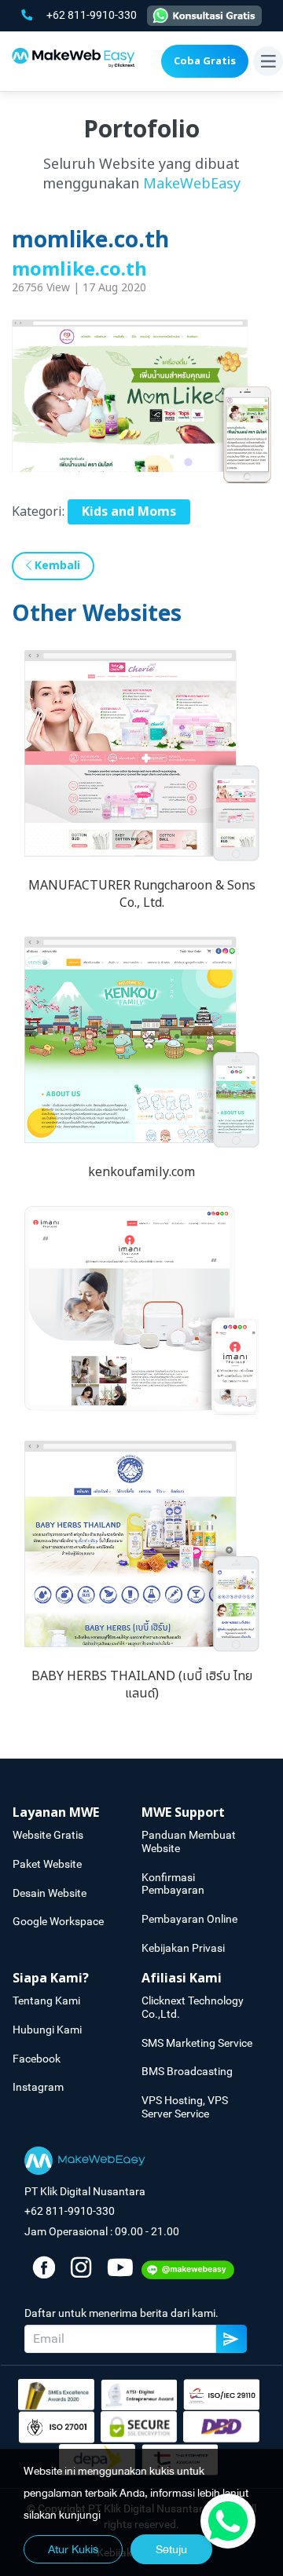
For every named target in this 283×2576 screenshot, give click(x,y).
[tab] (77, 1813)
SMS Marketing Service (197, 2043)
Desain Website (50, 1893)
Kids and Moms (129, 512)
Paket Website (47, 1864)
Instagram (38, 2087)
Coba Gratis (205, 61)
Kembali (56, 566)
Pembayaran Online (189, 1919)
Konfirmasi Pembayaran (173, 1884)
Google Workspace (58, 1921)
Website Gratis (48, 1835)
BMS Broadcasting (187, 2071)
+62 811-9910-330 (93, 15)
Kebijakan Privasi (183, 1948)
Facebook (37, 2059)
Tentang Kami (46, 2001)
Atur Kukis (73, 2549)
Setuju (171, 2549)
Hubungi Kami (47, 2030)
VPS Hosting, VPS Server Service (185, 2107)
